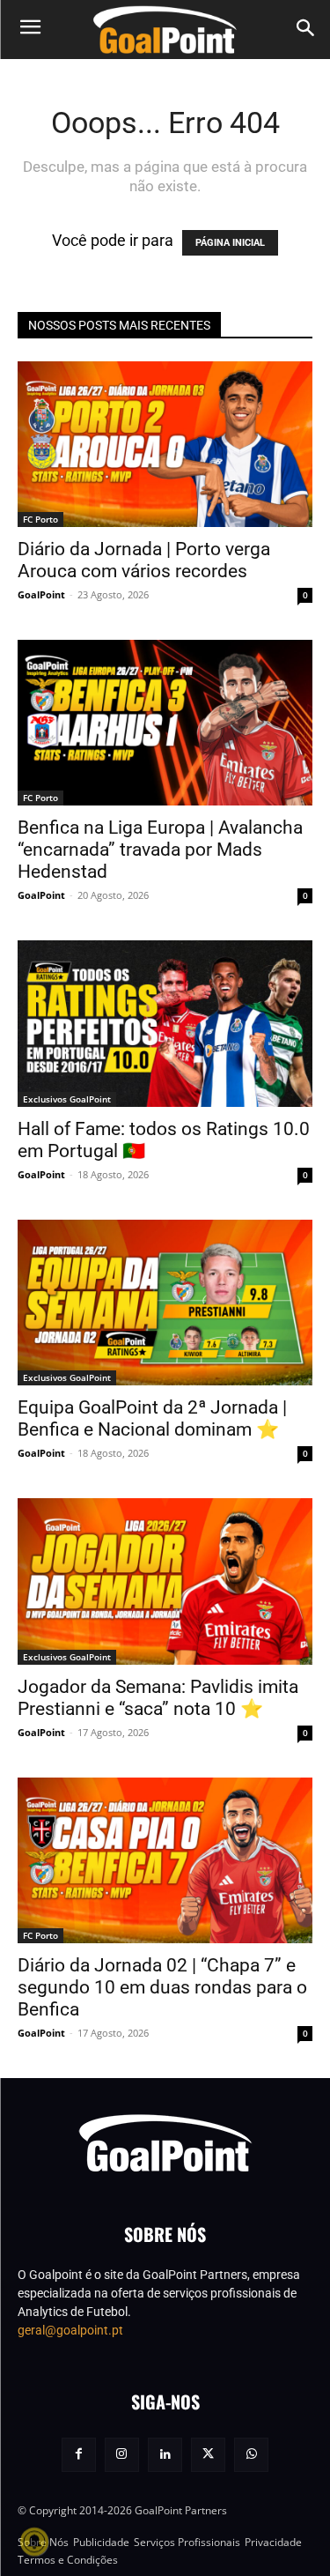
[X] (208, 2455)
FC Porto (40, 519)
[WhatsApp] (251, 2455)
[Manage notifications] (34, 2542)
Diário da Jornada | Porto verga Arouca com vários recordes (144, 560)
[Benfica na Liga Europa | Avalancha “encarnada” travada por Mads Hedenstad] (165, 723)
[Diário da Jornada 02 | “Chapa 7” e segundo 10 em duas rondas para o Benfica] (165, 1860)
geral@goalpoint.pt (70, 2330)
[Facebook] (79, 2455)
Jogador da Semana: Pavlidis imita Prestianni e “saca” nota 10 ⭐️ (158, 1698)
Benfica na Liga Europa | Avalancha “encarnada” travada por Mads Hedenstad (160, 850)
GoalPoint (41, 594)
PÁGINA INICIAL (230, 243)
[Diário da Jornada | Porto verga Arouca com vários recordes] (165, 444)
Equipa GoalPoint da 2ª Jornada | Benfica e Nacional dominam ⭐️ (152, 1418)
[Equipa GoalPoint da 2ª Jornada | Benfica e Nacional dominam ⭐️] (165, 1303)
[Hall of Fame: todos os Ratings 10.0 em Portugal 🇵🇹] (165, 1023)
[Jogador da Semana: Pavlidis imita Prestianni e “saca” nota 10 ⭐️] (165, 1581)
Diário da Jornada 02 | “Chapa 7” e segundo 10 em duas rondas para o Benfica (162, 1987)
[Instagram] (122, 2455)
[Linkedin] (165, 2455)
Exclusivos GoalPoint (67, 1099)
